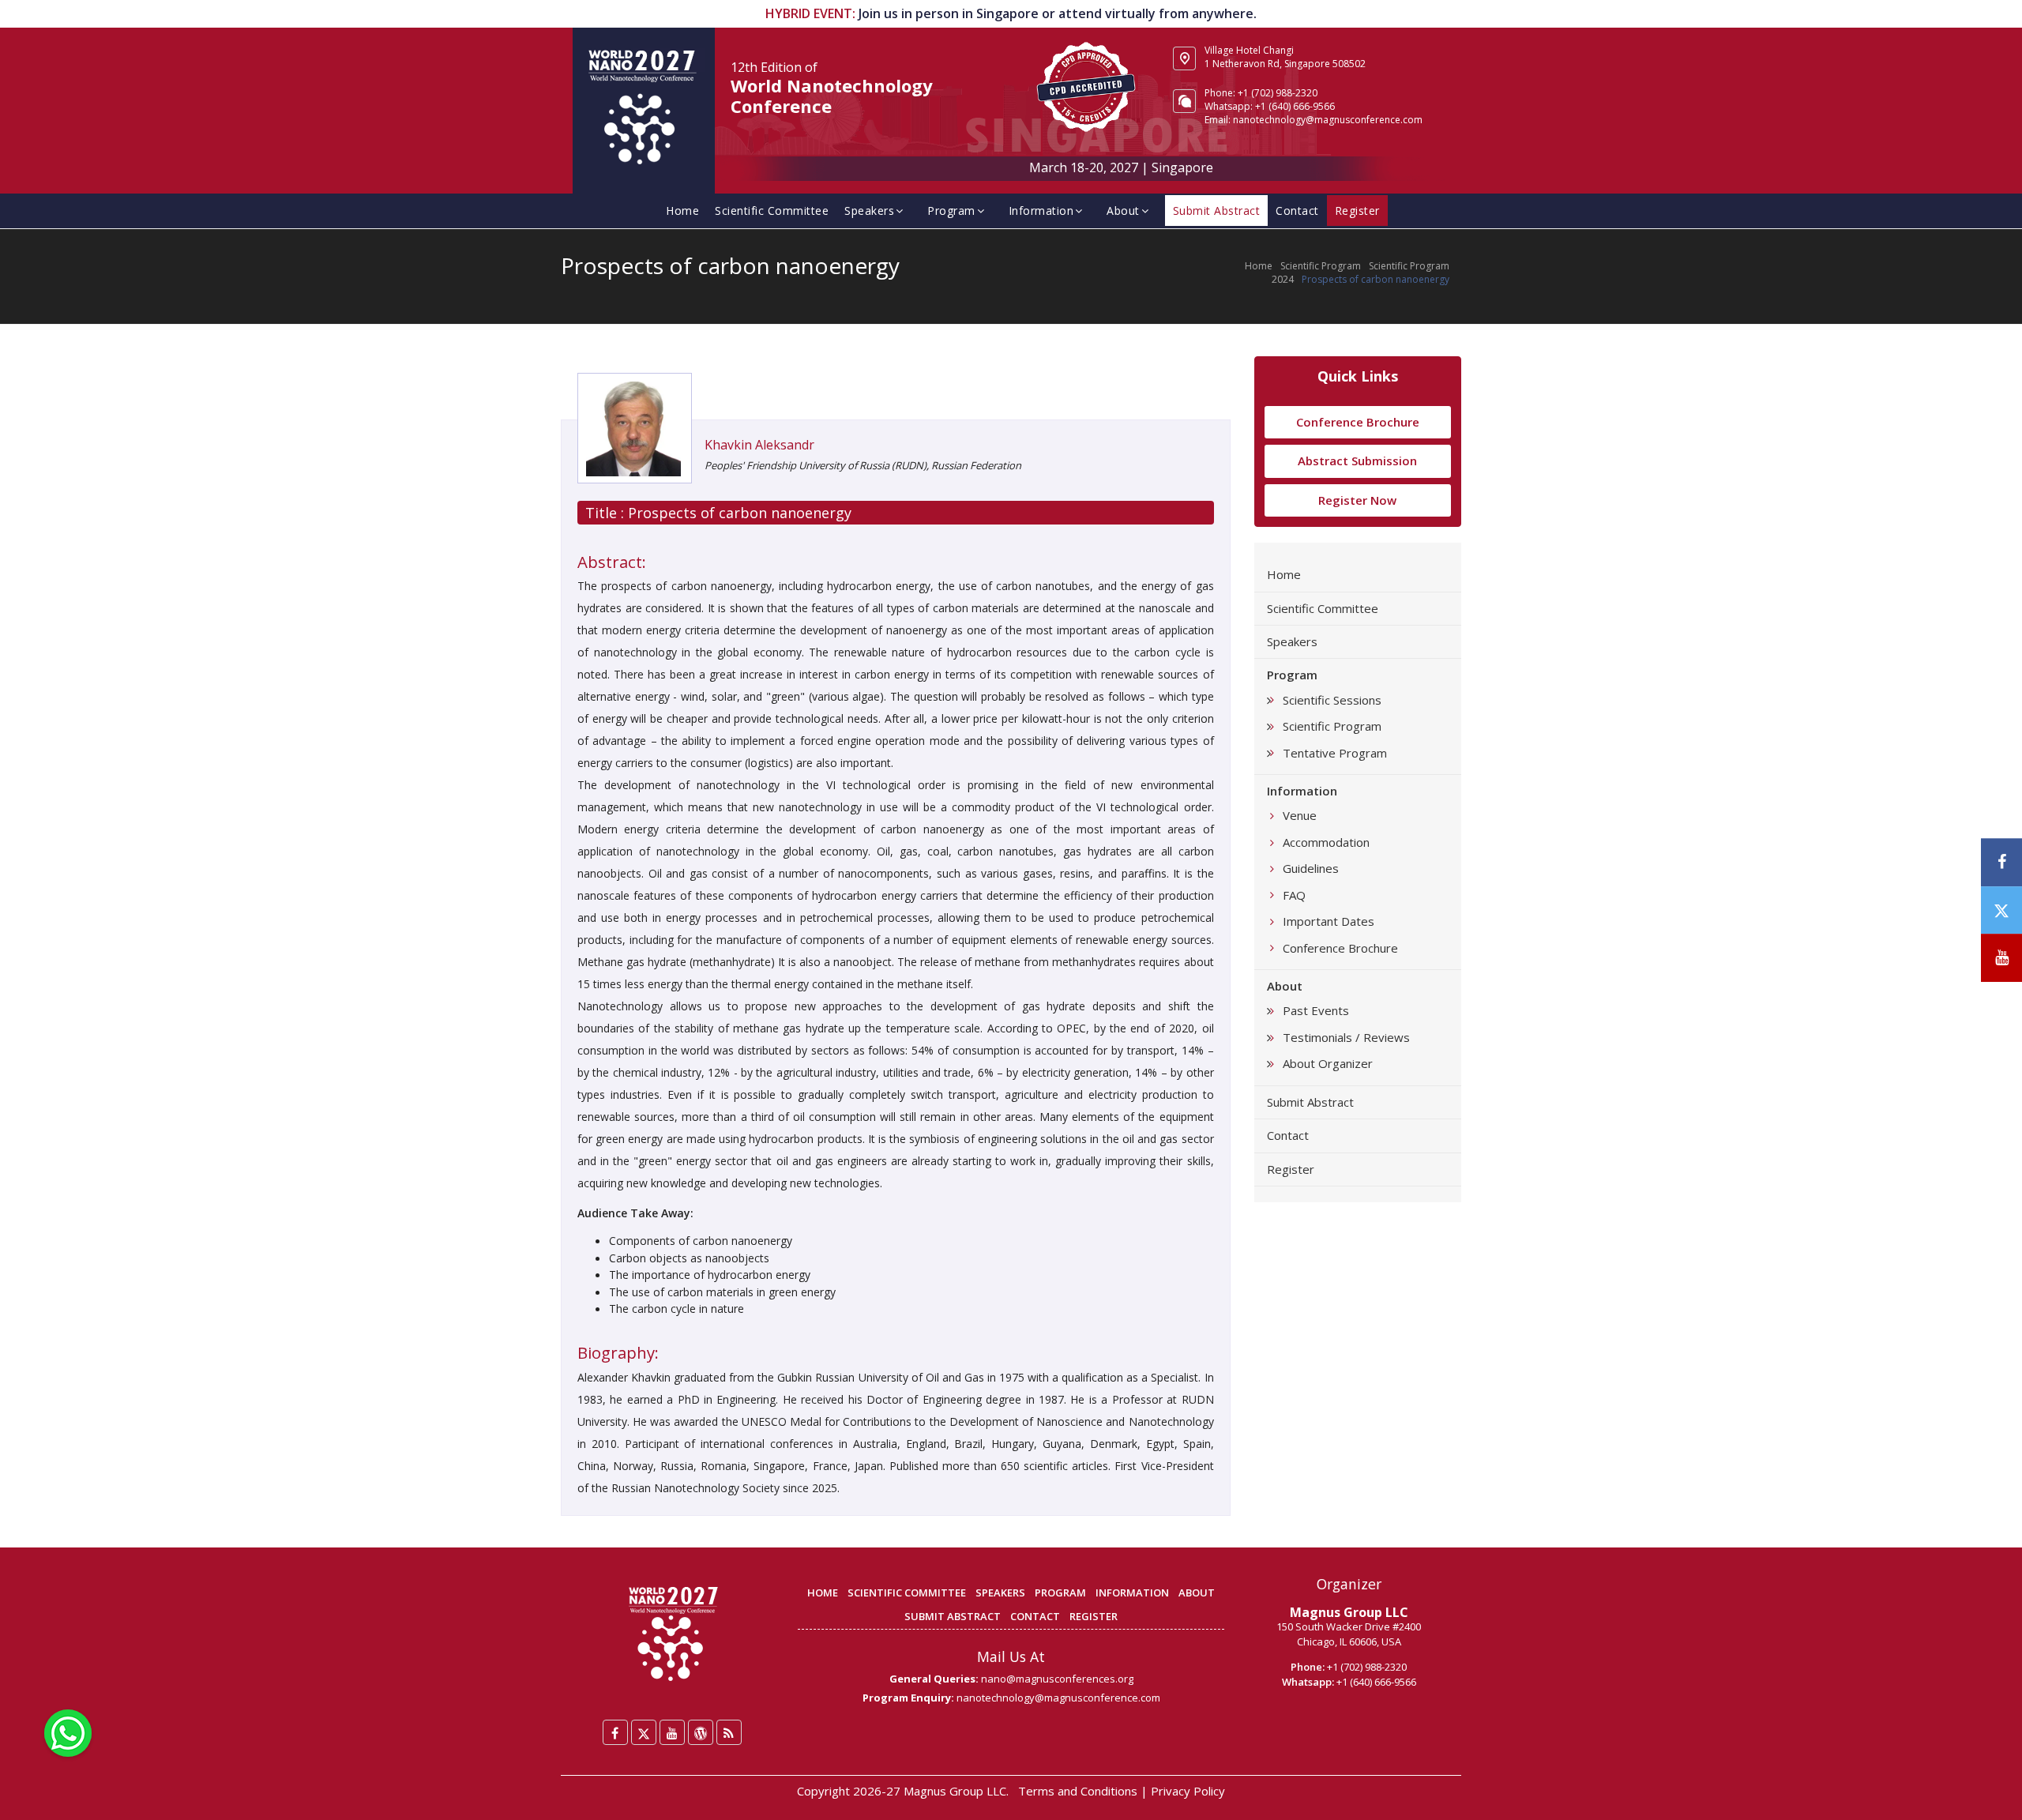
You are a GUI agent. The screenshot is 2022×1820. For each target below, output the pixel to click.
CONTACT (1035, 1616)
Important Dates (1329, 921)
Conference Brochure (1358, 422)
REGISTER (1094, 1616)
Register (1291, 1169)
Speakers (869, 211)
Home (682, 211)
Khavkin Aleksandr (759, 445)
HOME (823, 1592)
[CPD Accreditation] (1086, 85)
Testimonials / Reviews (1346, 1037)
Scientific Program (1321, 266)
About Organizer (1328, 1063)
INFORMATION (1132, 1592)
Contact (1297, 211)
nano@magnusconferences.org (1057, 1679)
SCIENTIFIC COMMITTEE (907, 1592)
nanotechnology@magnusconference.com (1328, 120)
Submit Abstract (1310, 1102)
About (1123, 211)
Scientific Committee (772, 211)
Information (1041, 211)
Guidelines (1311, 868)
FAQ (1294, 895)
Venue (1300, 815)
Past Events (1316, 1010)
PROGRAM (1060, 1592)
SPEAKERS (1000, 1592)
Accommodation (1326, 842)
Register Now (1357, 500)
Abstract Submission (1357, 461)
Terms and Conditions (1078, 1791)
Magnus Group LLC (1349, 1612)
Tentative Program (1335, 753)
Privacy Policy (1188, 1791)
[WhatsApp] (68, 1732)
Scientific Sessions (1332, 700)
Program (951, 211)
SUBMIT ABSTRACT (953, 1616)
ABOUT (1197, 1592)
